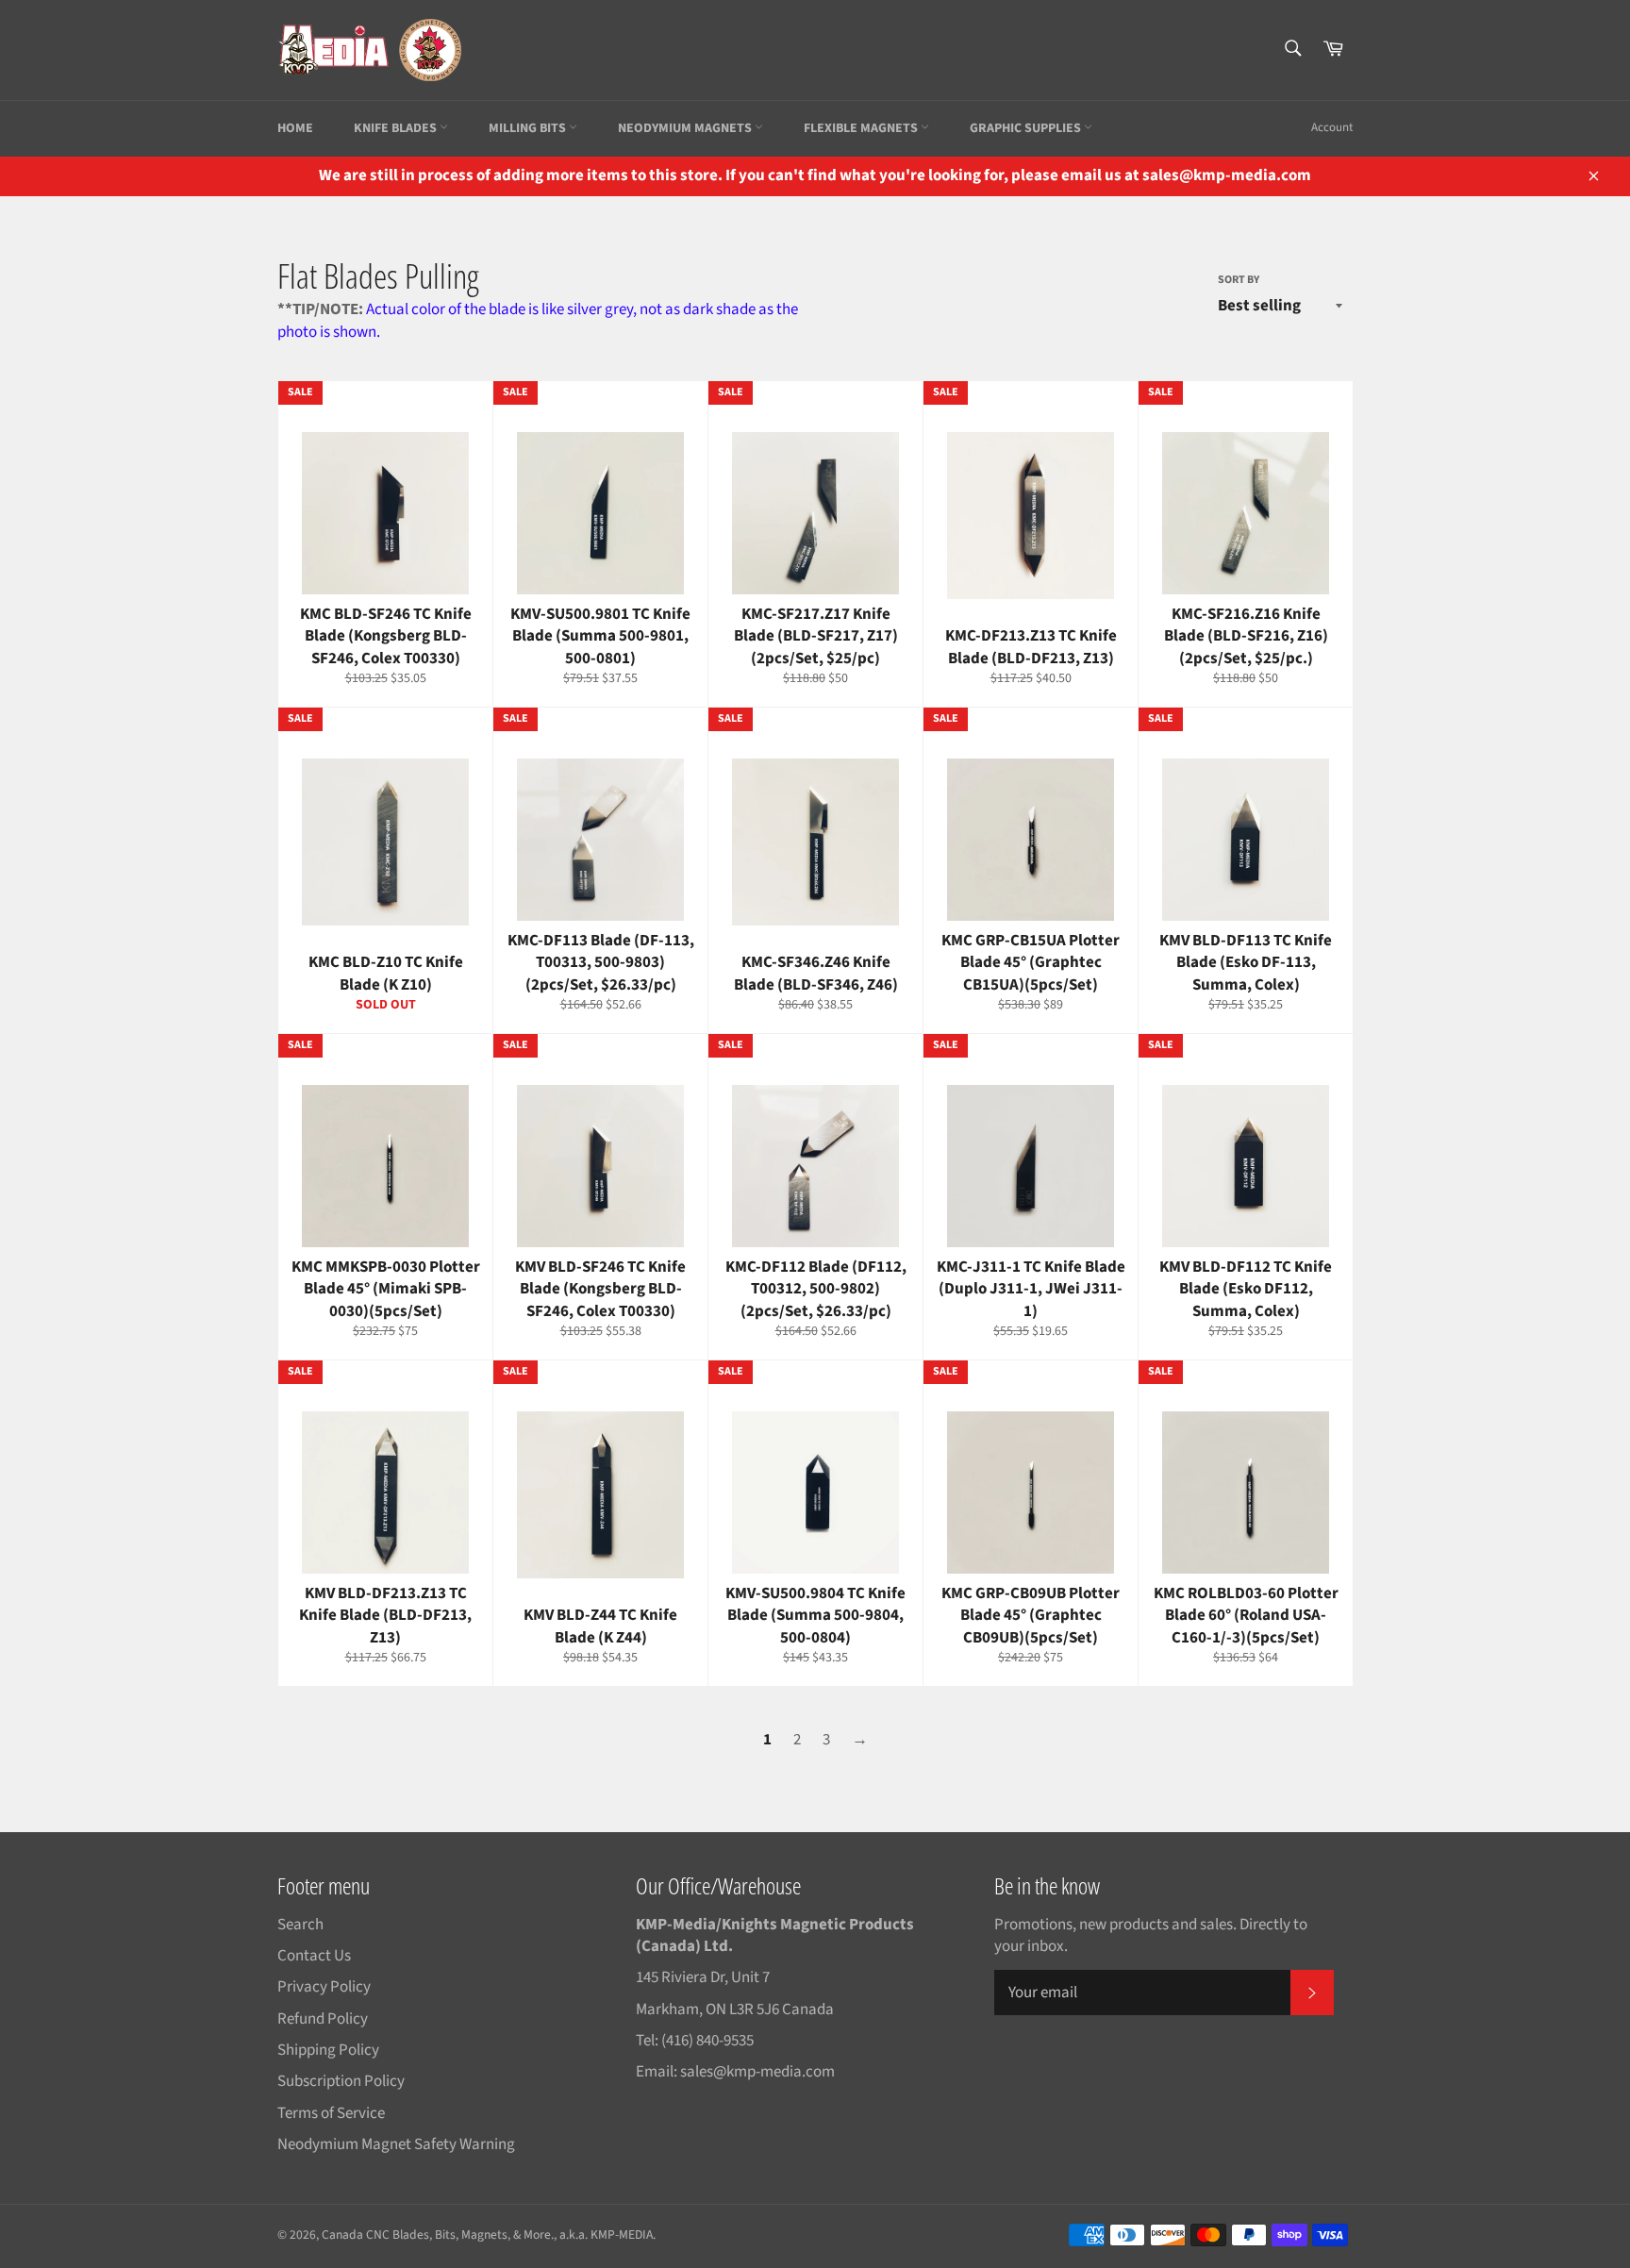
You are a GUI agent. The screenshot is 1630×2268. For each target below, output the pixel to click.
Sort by (1239, 280)
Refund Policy (323, 2019)
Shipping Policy (328, 2050)
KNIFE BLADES (397, 128)
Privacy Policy (324, 1987)
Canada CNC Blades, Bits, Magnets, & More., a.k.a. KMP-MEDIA (487, 2235)
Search (300, 1925)
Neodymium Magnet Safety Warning (396, 2144)
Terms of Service (331, 2113)
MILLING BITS (529, 128)
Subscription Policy (341, 2081)
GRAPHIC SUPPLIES (1027, 128)
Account (1332, 127)
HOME (295, 128)
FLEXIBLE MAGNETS (862, 128)
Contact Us (314, 1956)
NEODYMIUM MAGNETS (686, 128)
